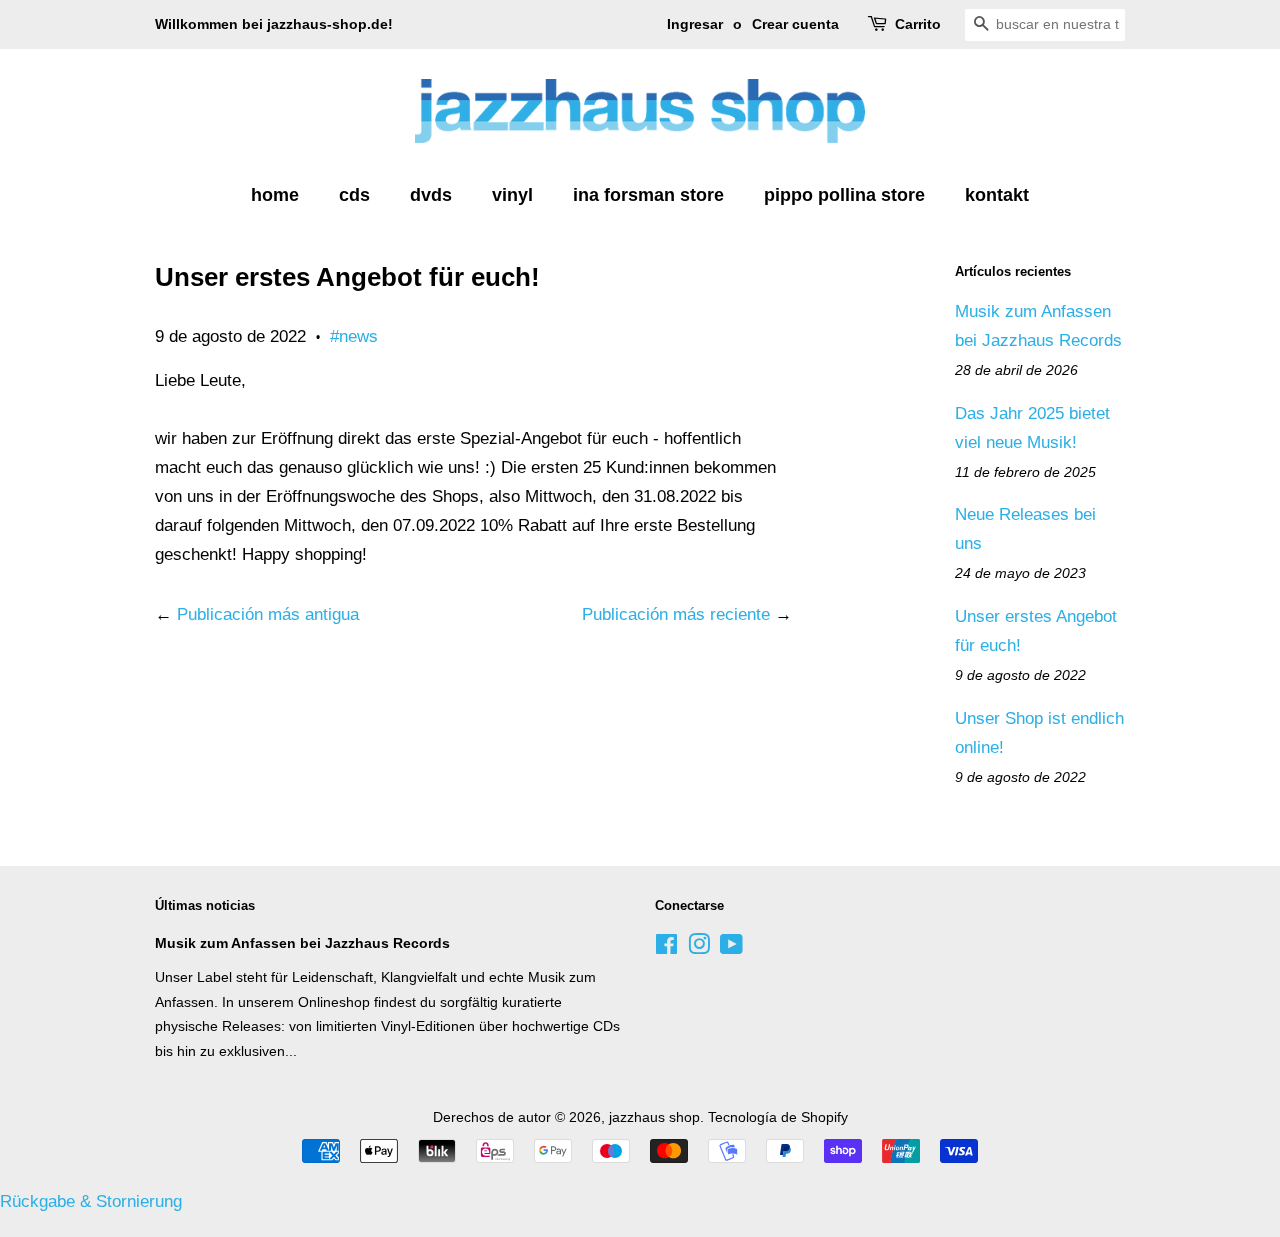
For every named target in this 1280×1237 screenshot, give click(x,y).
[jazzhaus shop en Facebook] (666, 948)
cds (354, 195)
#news (354, 336)
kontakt (997, 195)
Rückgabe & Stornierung (91, 1201)
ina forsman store (648, 195)
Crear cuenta (795, 24)
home (275, 195)
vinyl (512, 195)
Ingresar (695, 24)
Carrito (918, 24)
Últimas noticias (205, 905)
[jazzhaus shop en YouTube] (731, 948)
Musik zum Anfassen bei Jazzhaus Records (302, 943)
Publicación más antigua (268, 614)
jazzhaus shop (654, 1117)
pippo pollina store (844, 195)
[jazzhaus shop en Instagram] (699, 948)
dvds (431, 195)
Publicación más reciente (676, 614)
